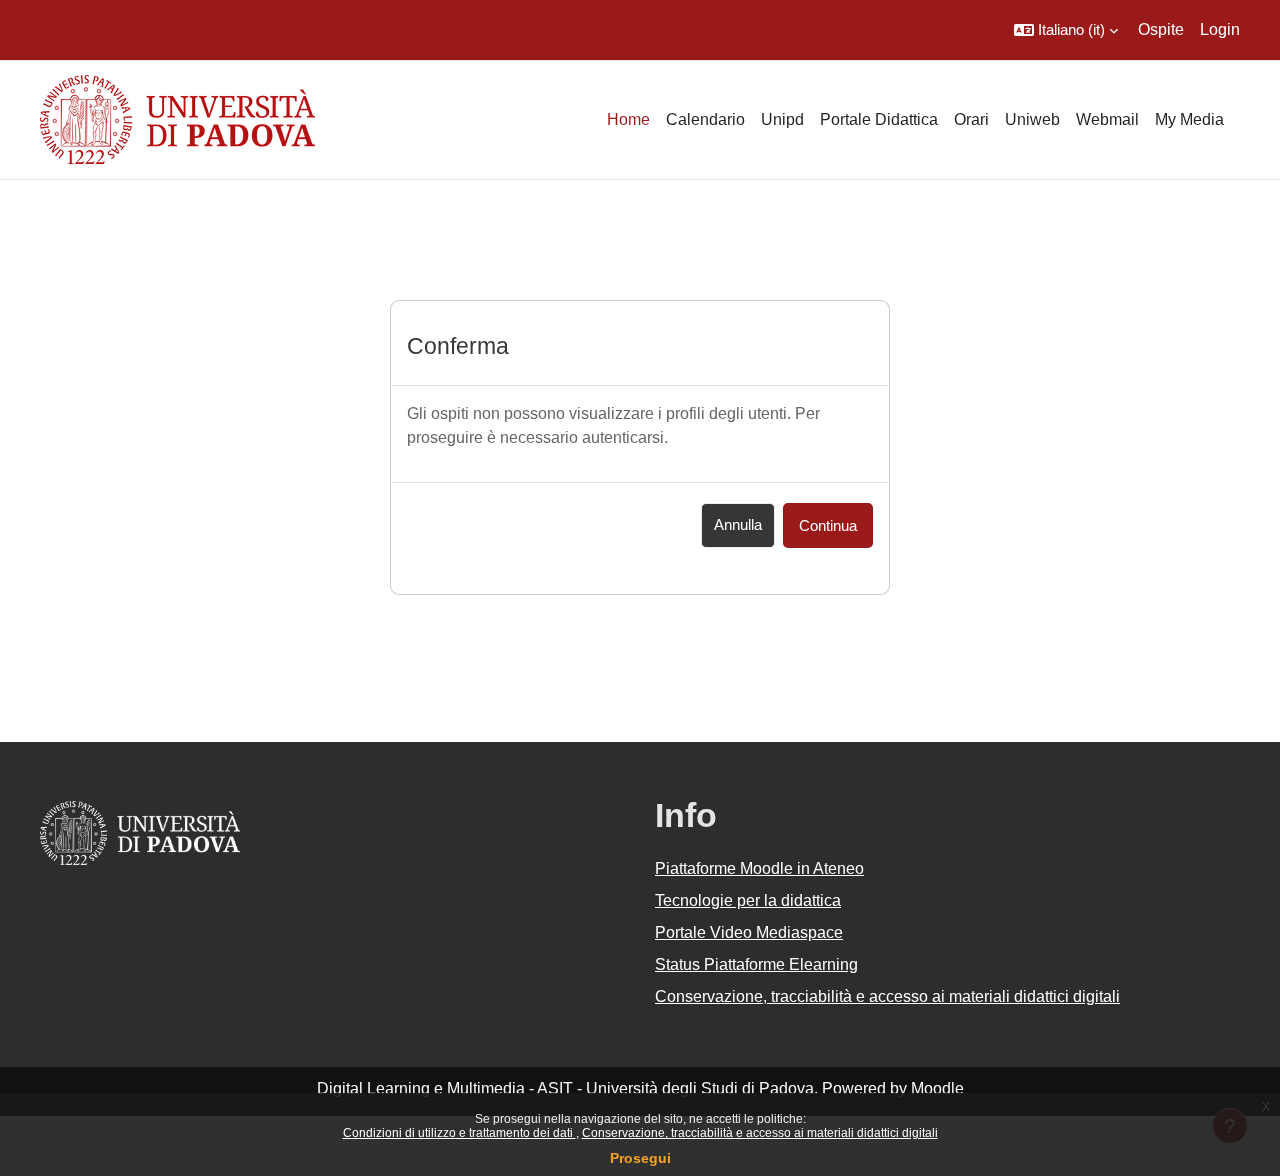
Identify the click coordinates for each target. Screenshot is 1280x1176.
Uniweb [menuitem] (1032, 119)
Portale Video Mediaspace (749, 932)
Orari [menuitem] (971, 119)
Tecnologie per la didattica (748, 900)
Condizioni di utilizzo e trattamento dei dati (459, 1133)
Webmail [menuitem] (1107, 119)
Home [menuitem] (628, 119)
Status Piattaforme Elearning (756, 964)
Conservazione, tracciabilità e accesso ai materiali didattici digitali (760, 1133)
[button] (1066, 30)
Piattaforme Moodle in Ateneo (759, 868)
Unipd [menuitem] (782, 119)
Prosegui (640, 1158)
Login (1220, 29)
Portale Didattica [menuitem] (879, 119)
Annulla (738, 524)
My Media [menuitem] (1189, 119)
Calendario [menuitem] (705, 119)
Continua (828, 525)
